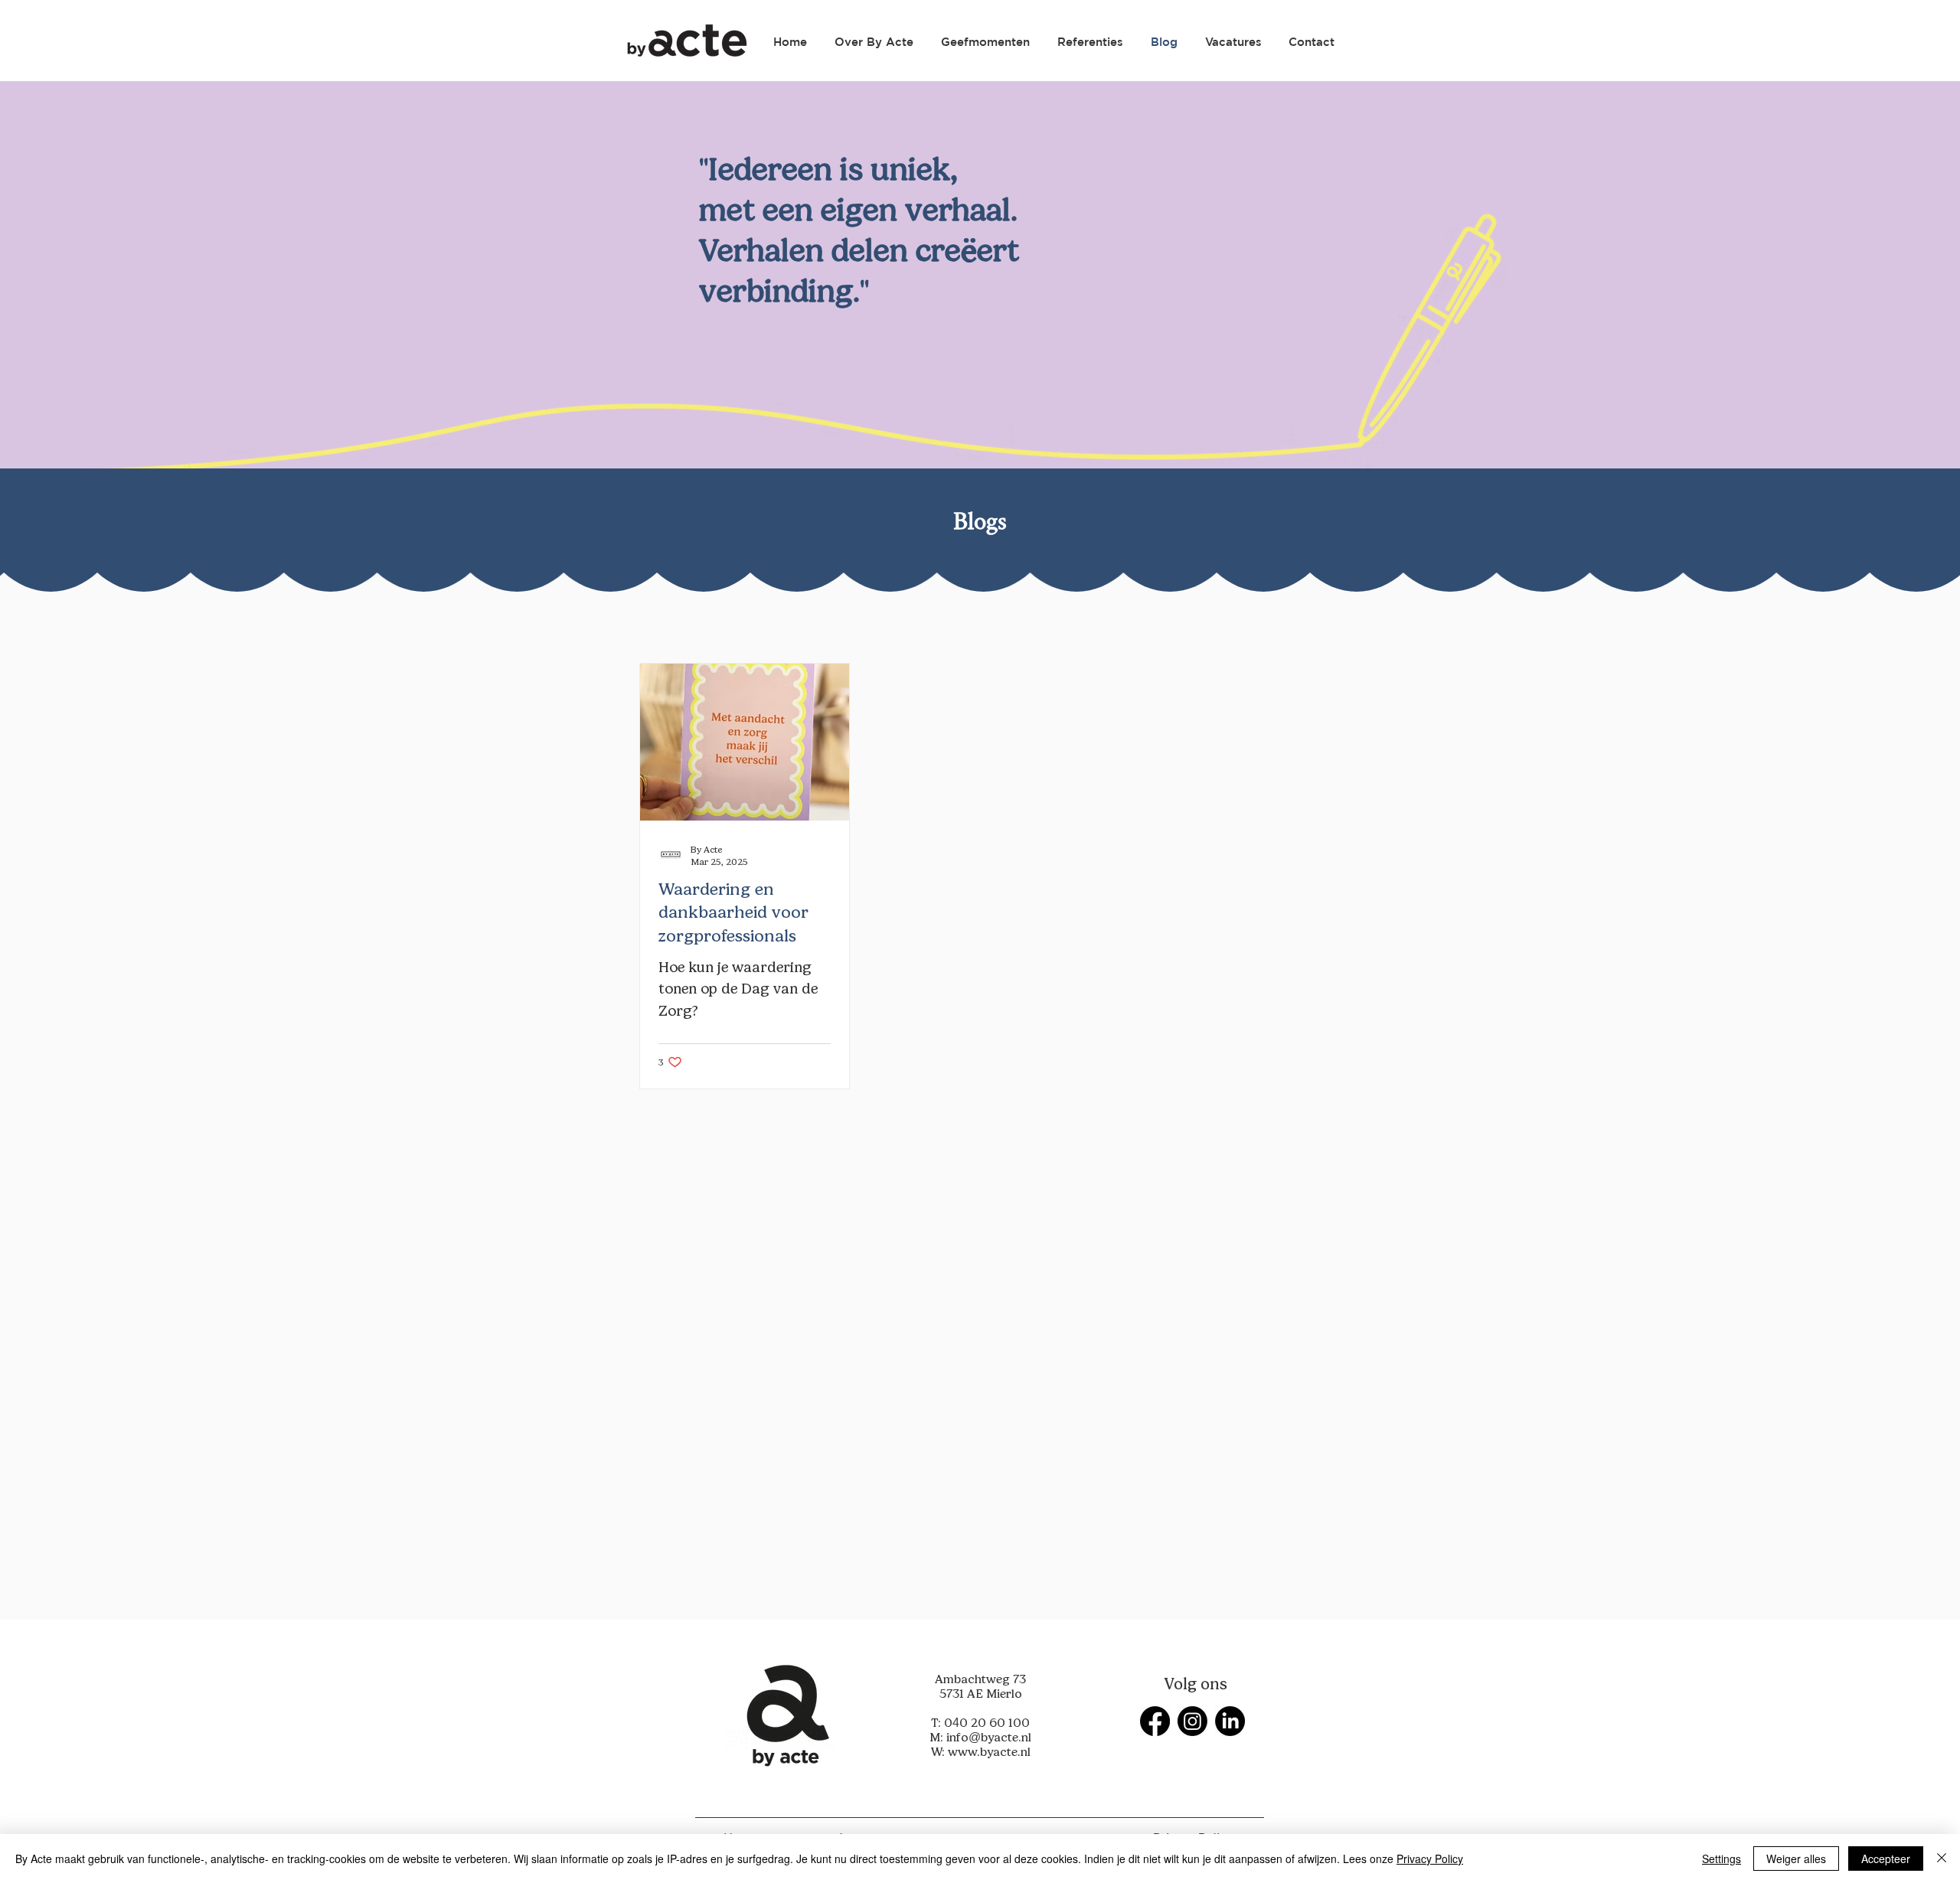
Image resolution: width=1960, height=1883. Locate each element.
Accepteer (1886, 1859)
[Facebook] (1155, 1721)
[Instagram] (1192, 1721)
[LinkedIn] (1230, 1721)
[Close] (1942, 1859)
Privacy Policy (1430, 1859)
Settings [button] (1722, 1859)
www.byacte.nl (989, 1752)
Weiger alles (1796, 1859)
